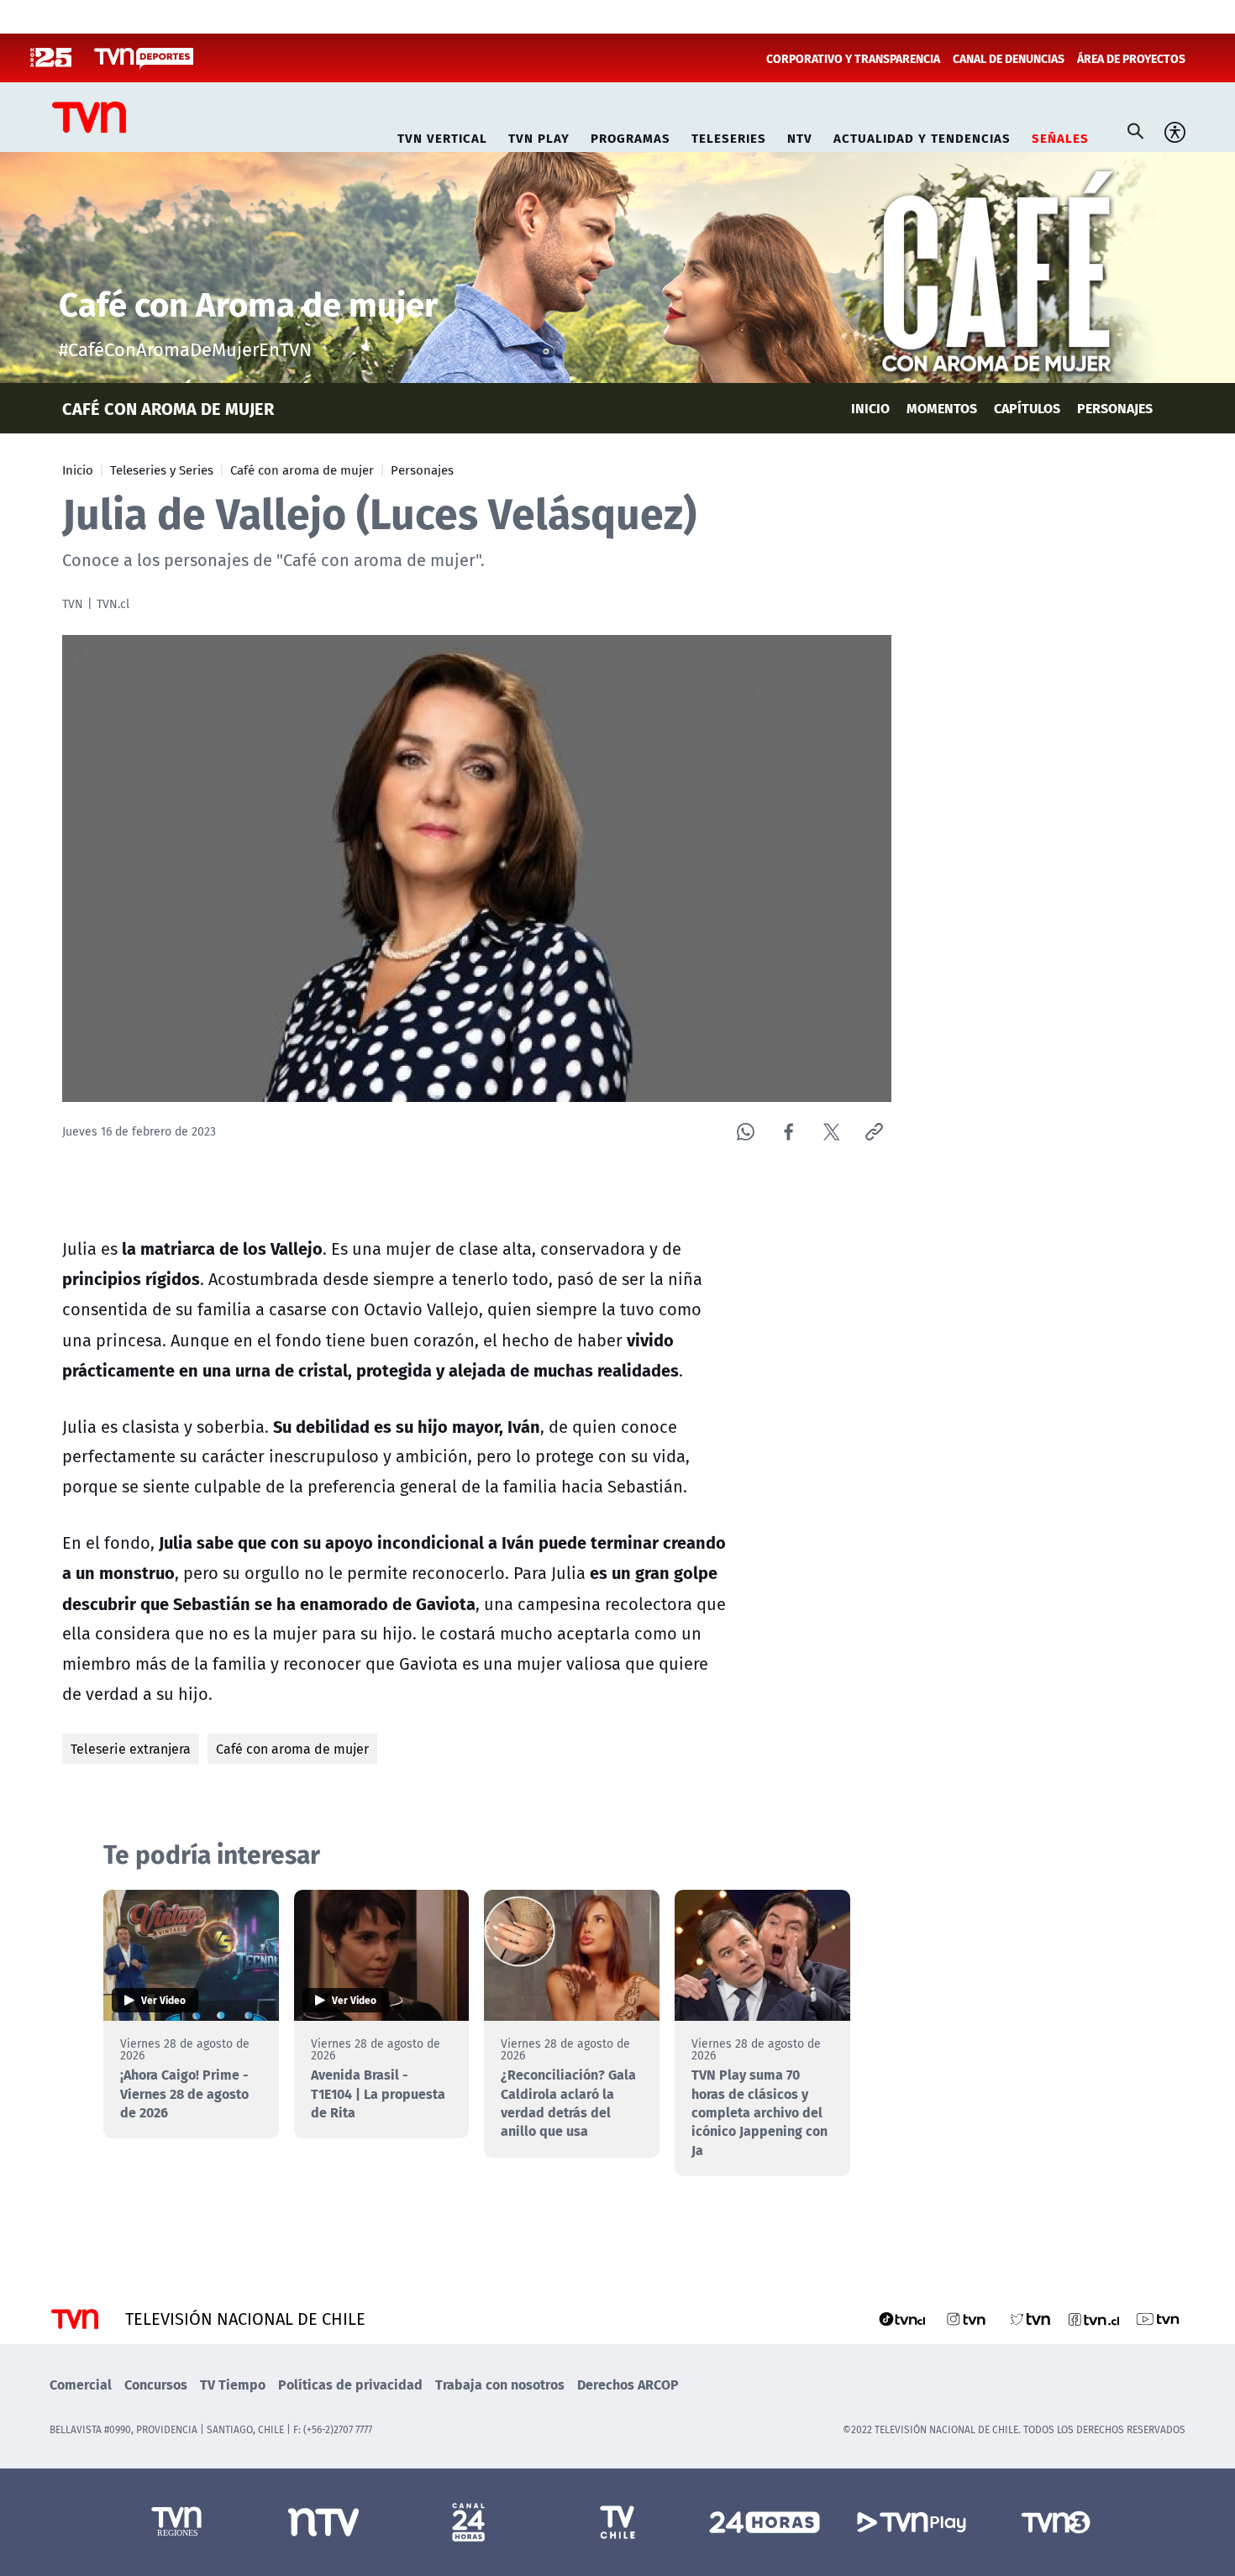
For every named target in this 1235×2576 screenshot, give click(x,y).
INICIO (870, 408)
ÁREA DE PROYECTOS (1131, 58)
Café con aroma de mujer (302, 470)
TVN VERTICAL (442, 136)
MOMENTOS (942, 408)
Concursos (156, 2384)
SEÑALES (1060, 136)
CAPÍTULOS (1027, 408)
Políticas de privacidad (350, 2384)
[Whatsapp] (746, 1132)
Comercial (81, 2384)
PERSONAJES (1115, 408)
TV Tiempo (233, 2384)
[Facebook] (788, 1132)
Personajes (422, 470)
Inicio (78, 470)
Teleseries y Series (162, 470)
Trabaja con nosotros (500, 2384)
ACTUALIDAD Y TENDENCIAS (922, 136)
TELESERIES (729, 136)
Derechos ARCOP (628, 2384)
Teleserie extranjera (131, 1749)
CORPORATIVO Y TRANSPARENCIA (853, 58)
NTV (800, 136)
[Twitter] (831, 1132)
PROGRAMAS (631, 136)
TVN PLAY (539, 136)
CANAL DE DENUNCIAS (1009, 58)
